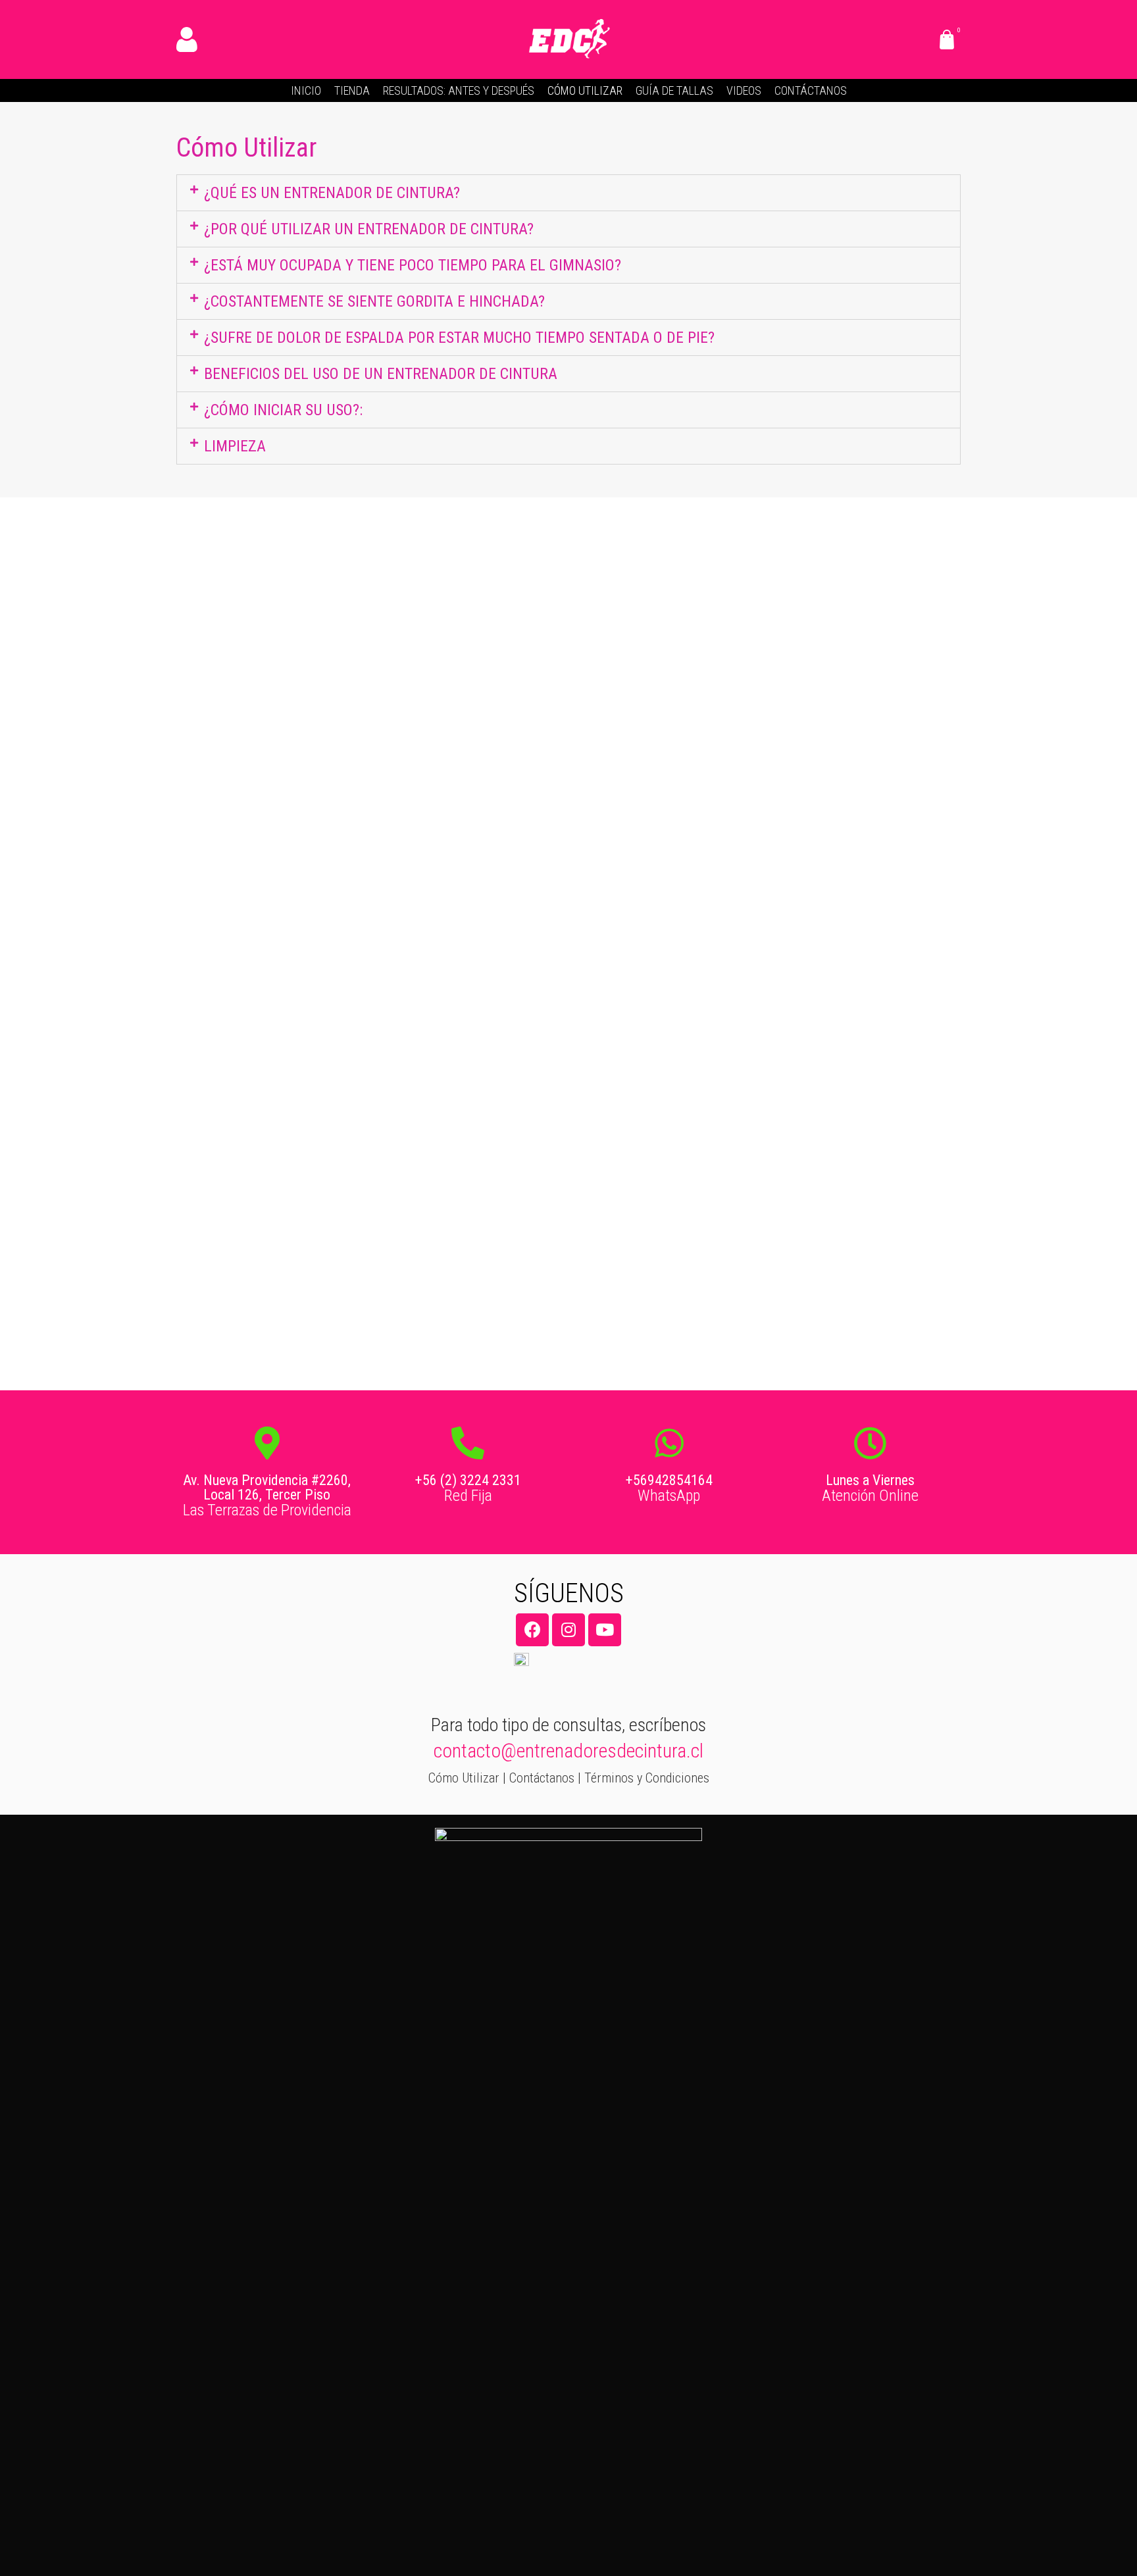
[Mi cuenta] (189, 39)
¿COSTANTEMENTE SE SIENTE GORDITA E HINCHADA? (374, 301)
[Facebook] (532, 1630)
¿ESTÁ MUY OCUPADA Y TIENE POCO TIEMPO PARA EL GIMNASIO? (413, 265)
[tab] (568, 193)
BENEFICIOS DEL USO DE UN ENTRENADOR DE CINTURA (381, 374)
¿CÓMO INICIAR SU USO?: (283, 410)
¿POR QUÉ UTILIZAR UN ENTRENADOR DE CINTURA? (369, 229)
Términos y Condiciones (647, 1778)
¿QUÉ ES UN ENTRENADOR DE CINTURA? (332, 193)
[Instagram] (568, 1630)
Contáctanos (542, 1778)
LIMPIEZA (235, 446)
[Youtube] (605, 1630)
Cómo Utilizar (464, 1778)
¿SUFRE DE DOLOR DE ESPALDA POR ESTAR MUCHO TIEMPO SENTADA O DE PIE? (459, 338)
